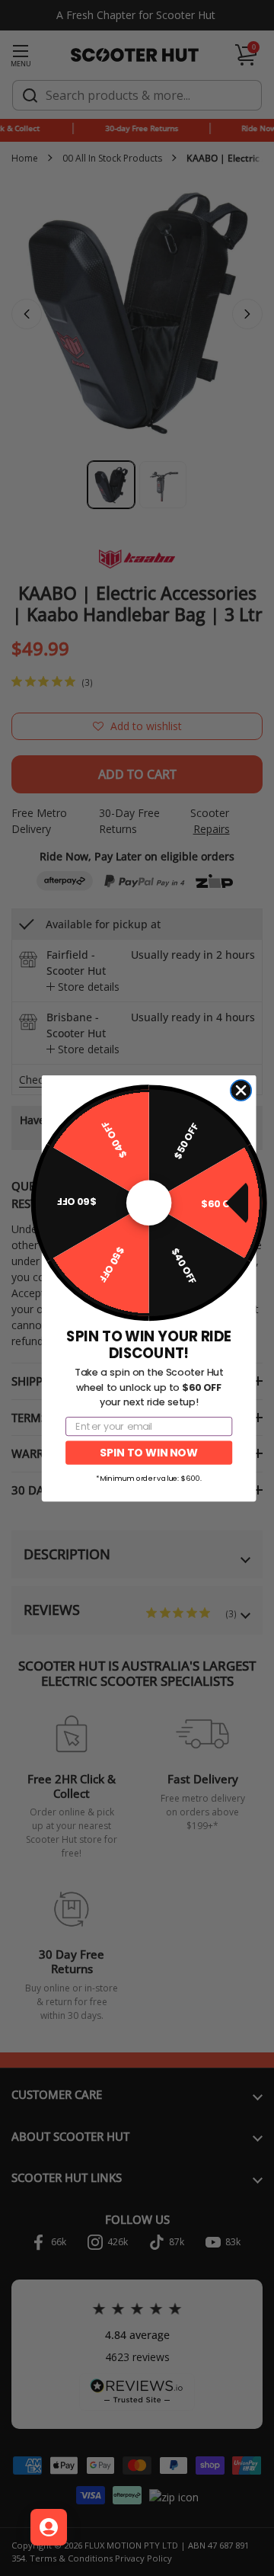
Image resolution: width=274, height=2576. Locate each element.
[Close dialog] (241, 1090)
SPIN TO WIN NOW (148, 1452)
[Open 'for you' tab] (49, 2527)
